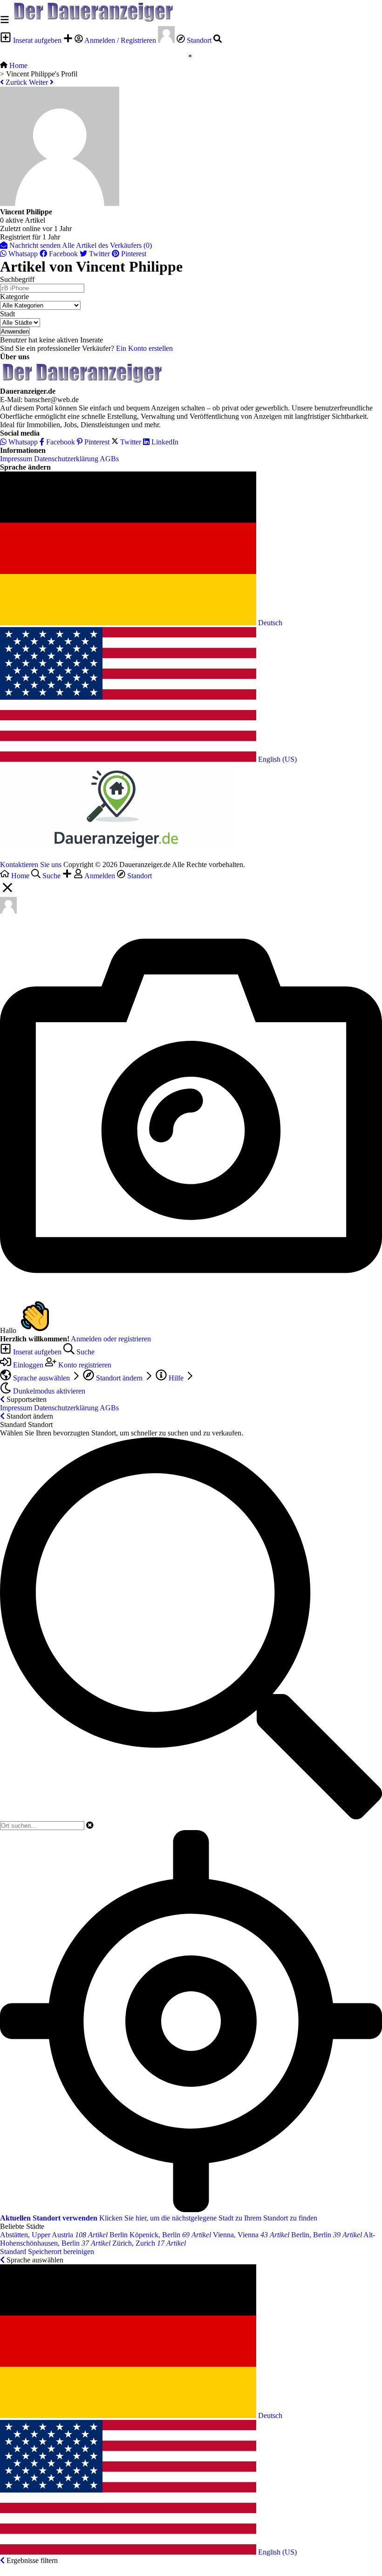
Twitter (99, 254)
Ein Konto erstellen (144, 348)
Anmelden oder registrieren (111, 1339)
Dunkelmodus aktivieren (48, 1391)
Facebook (62, 254)
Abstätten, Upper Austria (54, 2235)
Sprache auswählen (41, 1378)
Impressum (16, 459)
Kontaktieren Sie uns (31, 864)
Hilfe (176, 1378)
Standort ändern (119, 1378)
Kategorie (14, 297)
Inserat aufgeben (37, 40)
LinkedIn (164, 442)
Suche (85, 1352)
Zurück (15, 82)
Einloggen (28, 1365)
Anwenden (15, 331)
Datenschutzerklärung (66, 459)
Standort (199, 40)
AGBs (109, 459)
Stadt (7, 314)
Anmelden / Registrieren (120, 40)
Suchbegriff (17, 279)
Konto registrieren (84, 1365)
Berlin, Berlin (327, 2235)
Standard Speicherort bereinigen (47, 2251)
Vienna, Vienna (251, 2235)
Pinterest (133, 254)
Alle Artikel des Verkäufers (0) (107, 245)
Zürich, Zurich (149, 2243)
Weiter (39, 82)
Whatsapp (22, 254)
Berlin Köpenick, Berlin (160, 2235)
